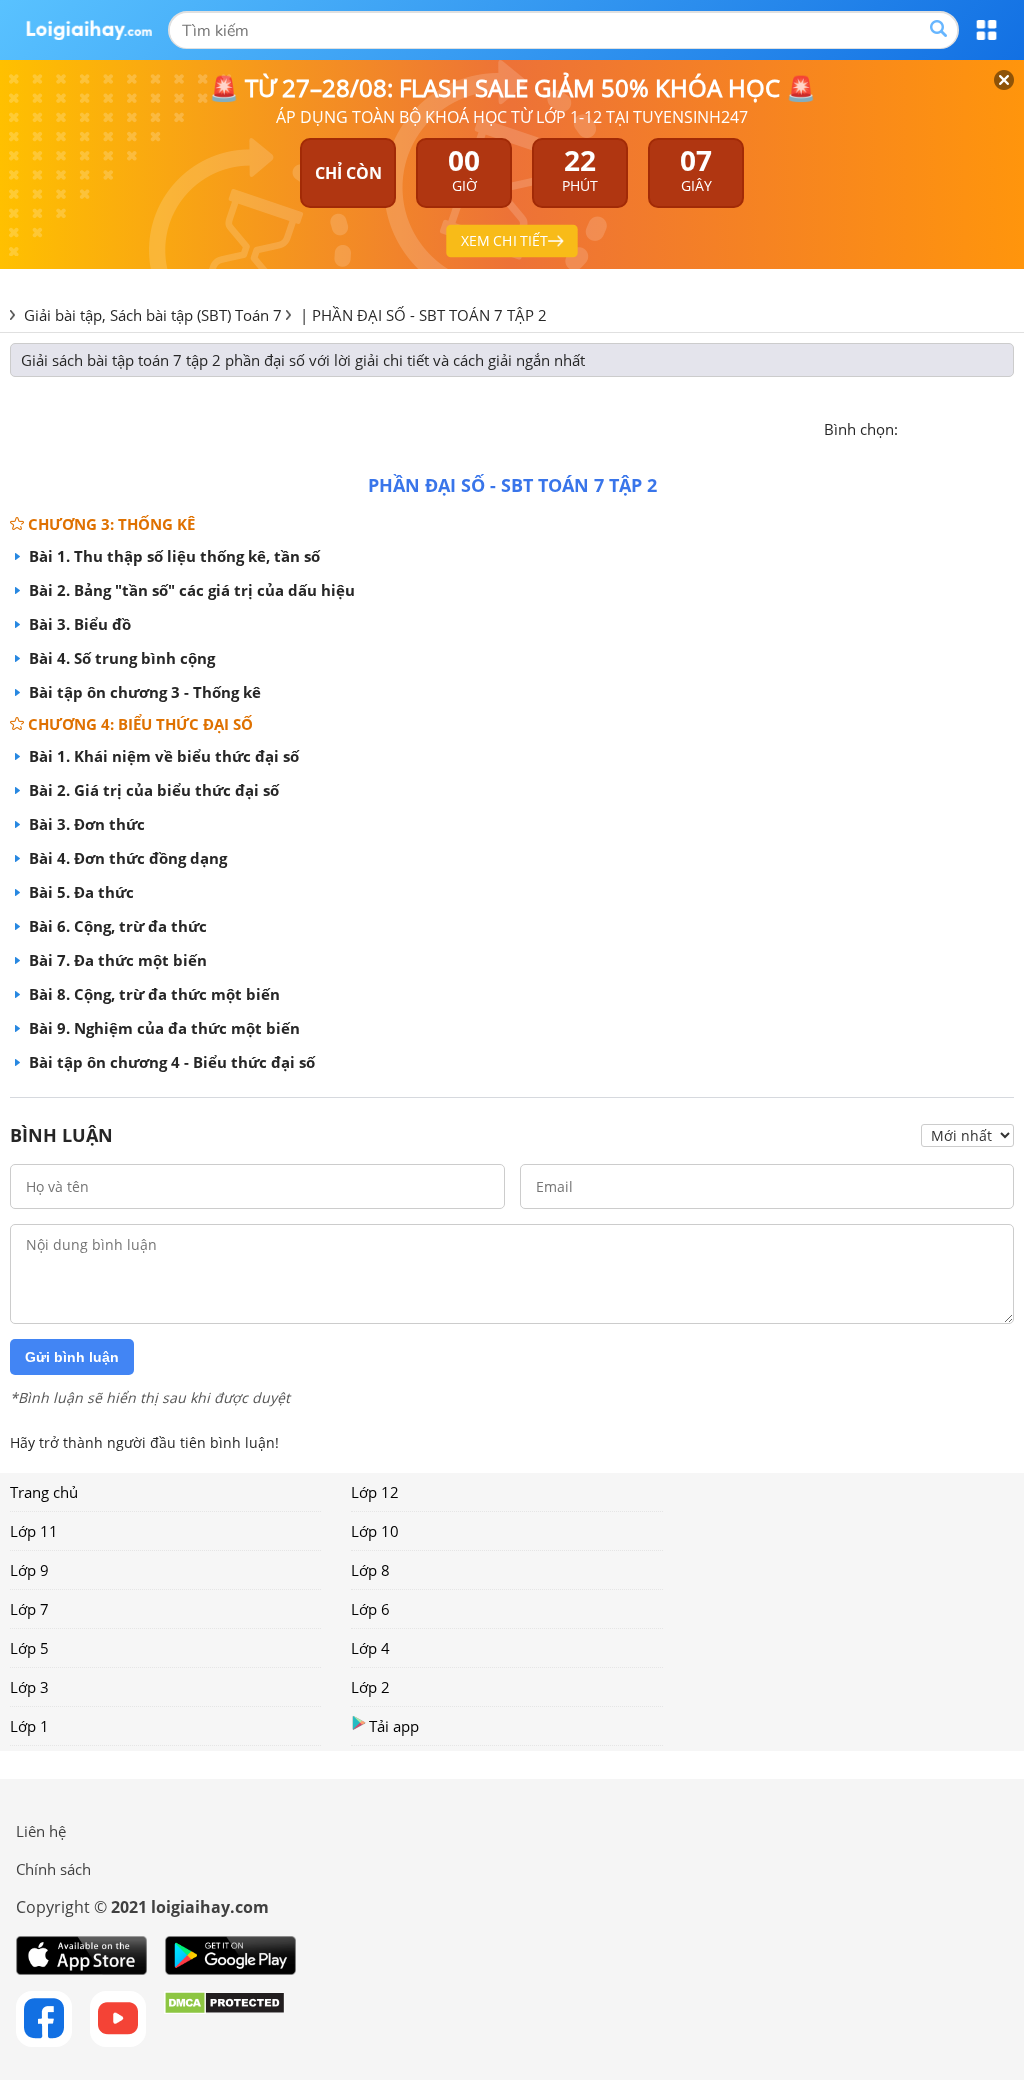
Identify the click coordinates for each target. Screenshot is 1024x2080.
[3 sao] (962, 427)
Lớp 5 (29, 1648)
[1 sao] (914, 427)
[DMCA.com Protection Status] (224, 2019)
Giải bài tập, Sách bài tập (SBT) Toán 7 (153, 315)
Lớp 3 (29, 1687)
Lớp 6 (370, 1609)
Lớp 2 (370, 1687)
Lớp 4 (370, 1648)
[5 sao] (1010, 427)
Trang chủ (44, 1492)
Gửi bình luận (72, 1357)
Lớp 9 (29, 1570)
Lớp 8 (370, 1570)
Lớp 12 (375, 1492)
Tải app (394, 1726)
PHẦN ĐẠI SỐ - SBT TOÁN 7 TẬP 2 (429, 315)
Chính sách (53, 1869)
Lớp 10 (375, 1531)
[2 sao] (938, 427)
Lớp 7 (29, 1609)
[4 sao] (986, 427)
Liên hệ (41, 1831)
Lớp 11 (34, 1531)
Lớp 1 (29, 1726)
